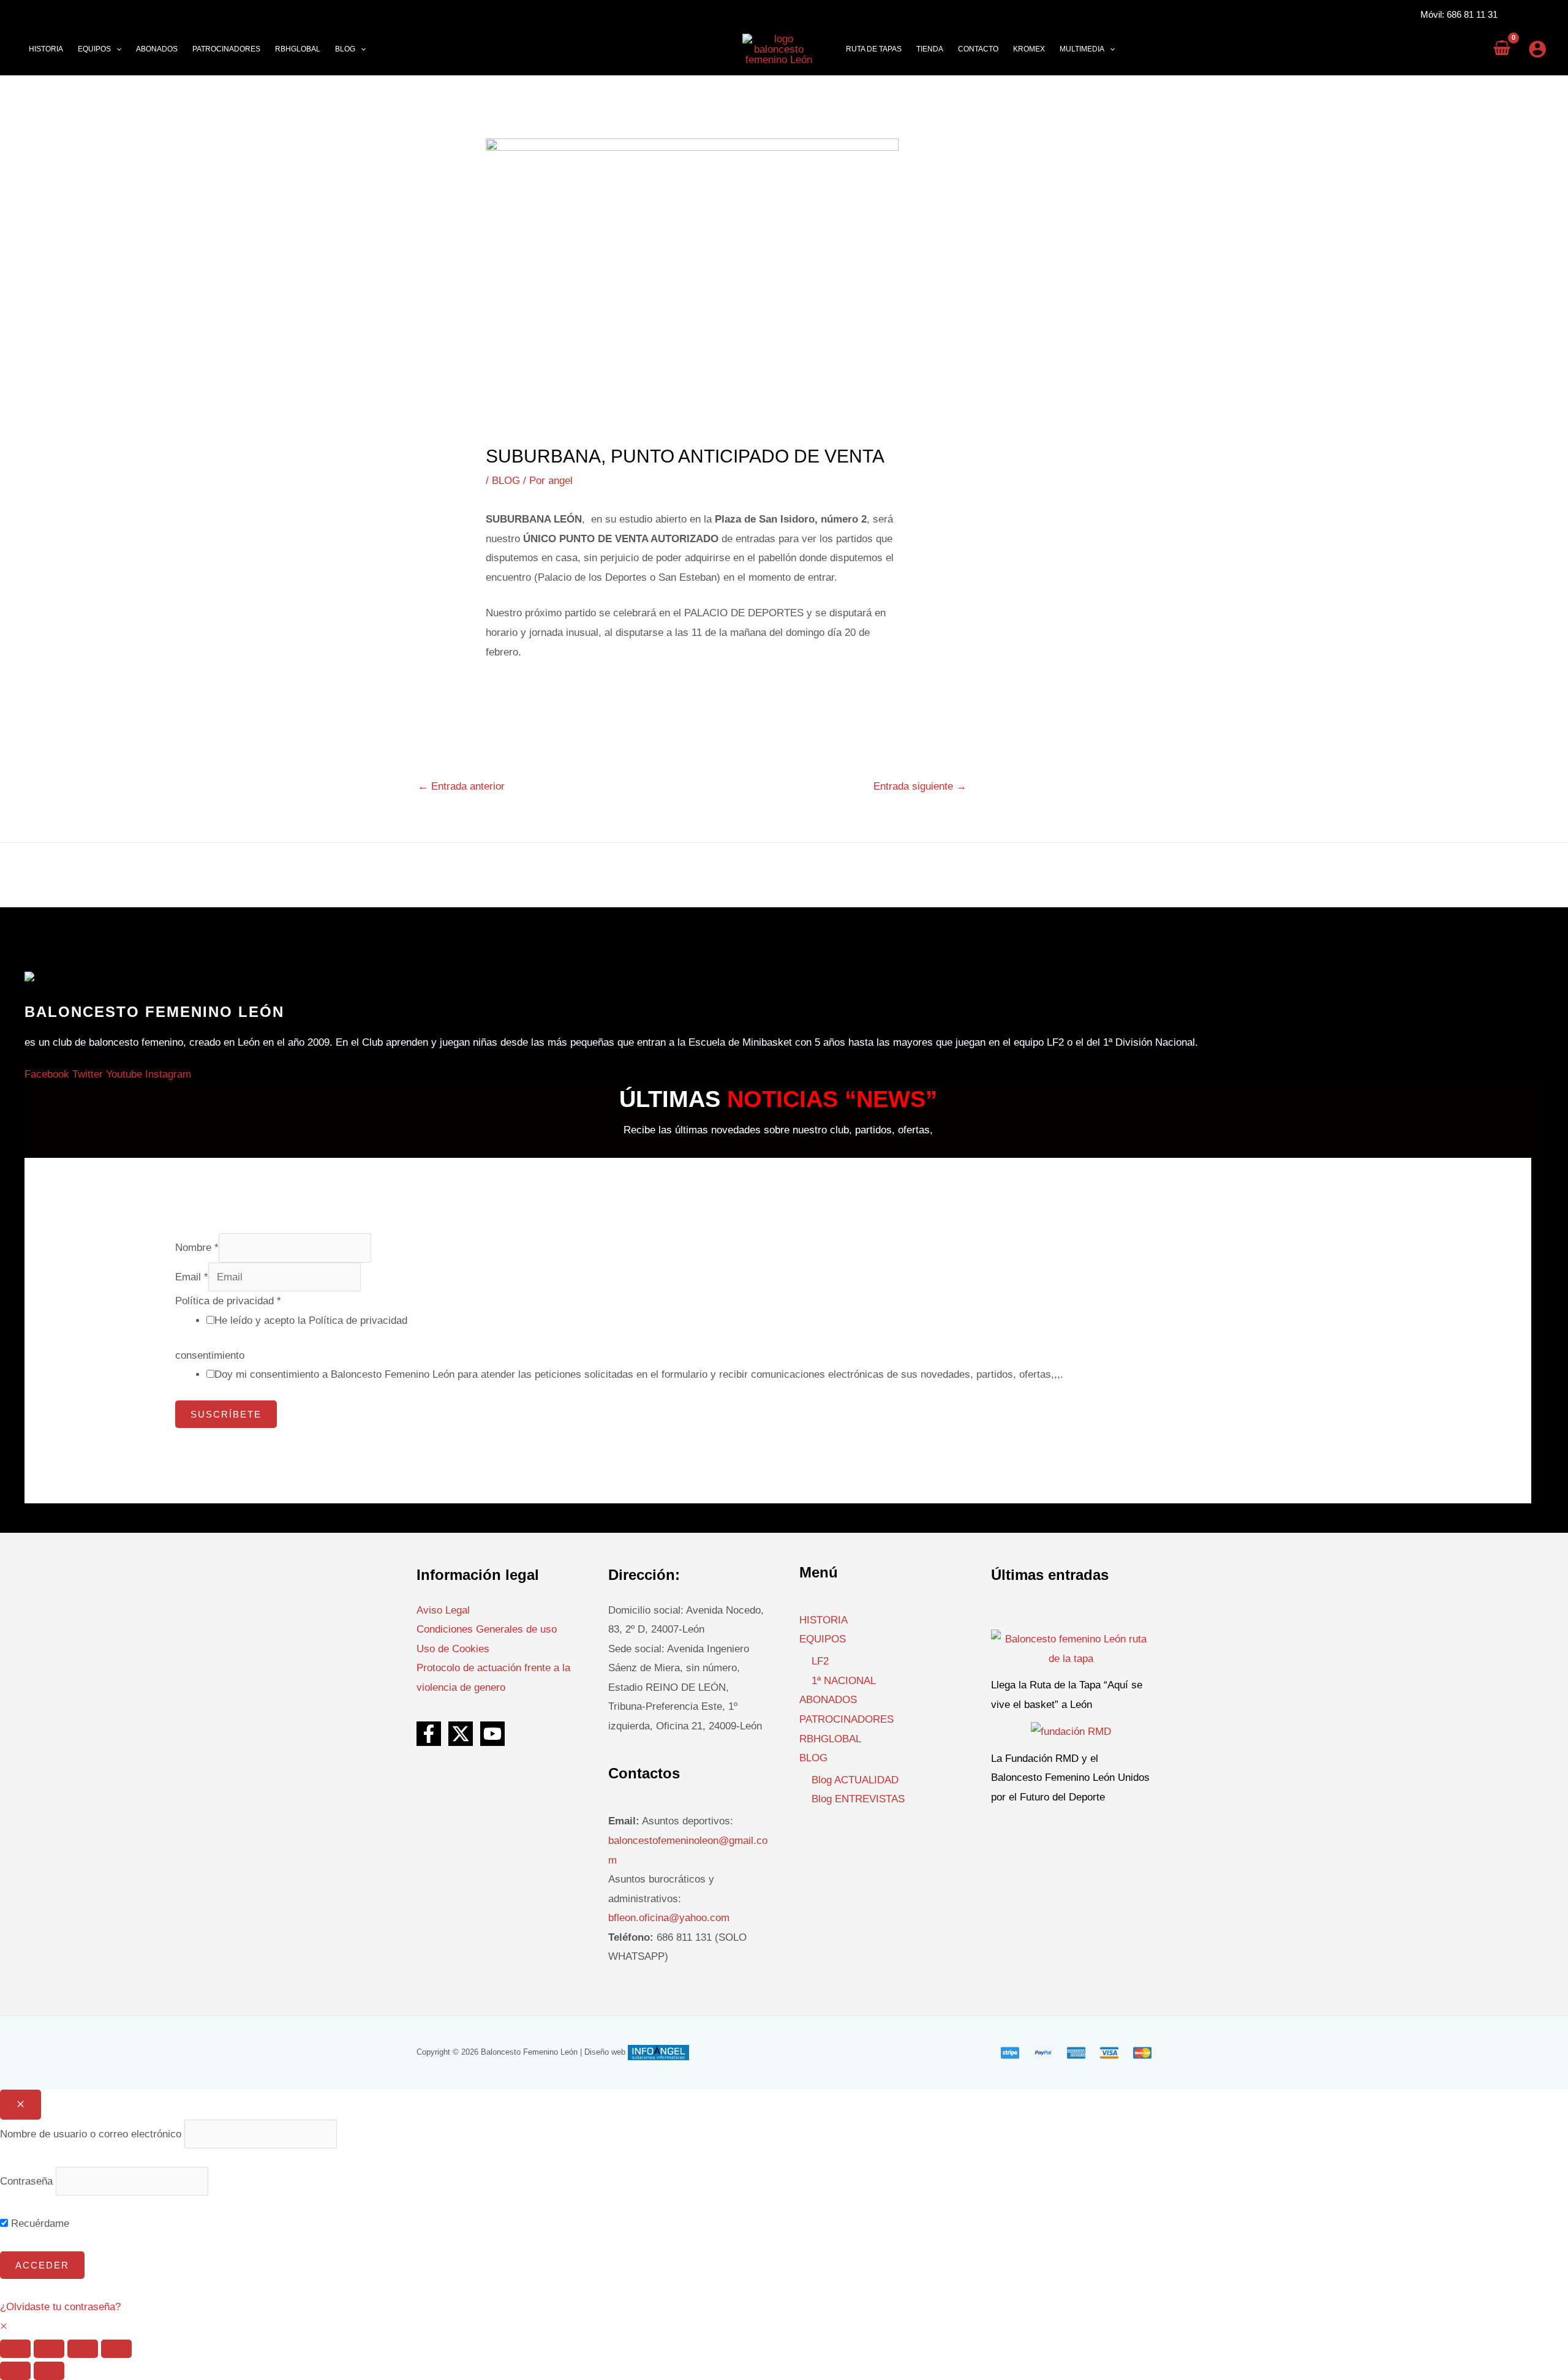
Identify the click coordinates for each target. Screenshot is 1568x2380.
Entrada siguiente (920, 786)
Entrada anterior (461, 786)
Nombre (197, 1248)
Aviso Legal (443, 1610)
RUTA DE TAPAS (874, 49)
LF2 (820, 1661)
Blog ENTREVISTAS (858, 1799)
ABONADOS (828, 1700)
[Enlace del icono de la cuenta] (1537, 49)
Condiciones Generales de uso (487, 1629)
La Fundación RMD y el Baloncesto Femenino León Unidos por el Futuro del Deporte (1070, 1778)
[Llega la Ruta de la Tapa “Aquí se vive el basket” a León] (1072, 1648)
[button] (116, 49)
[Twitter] (461, 1734)
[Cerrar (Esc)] (116, 2349)
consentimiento (210, 1355)
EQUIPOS (823, 1639)
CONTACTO (978, 49)
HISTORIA (824, 1620)
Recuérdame (39, 2223)
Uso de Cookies (453, 1649)
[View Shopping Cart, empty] (1502, 49)
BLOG (506, 481)
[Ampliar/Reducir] (15, 2349)
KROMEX (1029, 49)
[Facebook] (429, 1734)
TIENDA (930, 49)
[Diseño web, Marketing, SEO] (658, 2052)
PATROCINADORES (846, 1719)
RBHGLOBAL (830, 1739)
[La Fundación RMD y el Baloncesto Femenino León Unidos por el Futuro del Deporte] (1071, 1731)
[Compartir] (83, 2349)
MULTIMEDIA (1082, 49)
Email (192, 1277)
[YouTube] (492, 1734)
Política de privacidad (228, 1301)
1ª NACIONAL (844, 1681)
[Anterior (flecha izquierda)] (15, 2371)
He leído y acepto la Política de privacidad (311, 1320)
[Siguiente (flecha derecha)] (49, 2371)
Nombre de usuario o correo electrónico (91, 2133)
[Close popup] (21, 2105)
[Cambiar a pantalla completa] (49, 2349)
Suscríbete (226, 1414)
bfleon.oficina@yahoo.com (669, 1918)
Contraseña (26, 2181)
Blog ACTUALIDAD (855, 1780)
